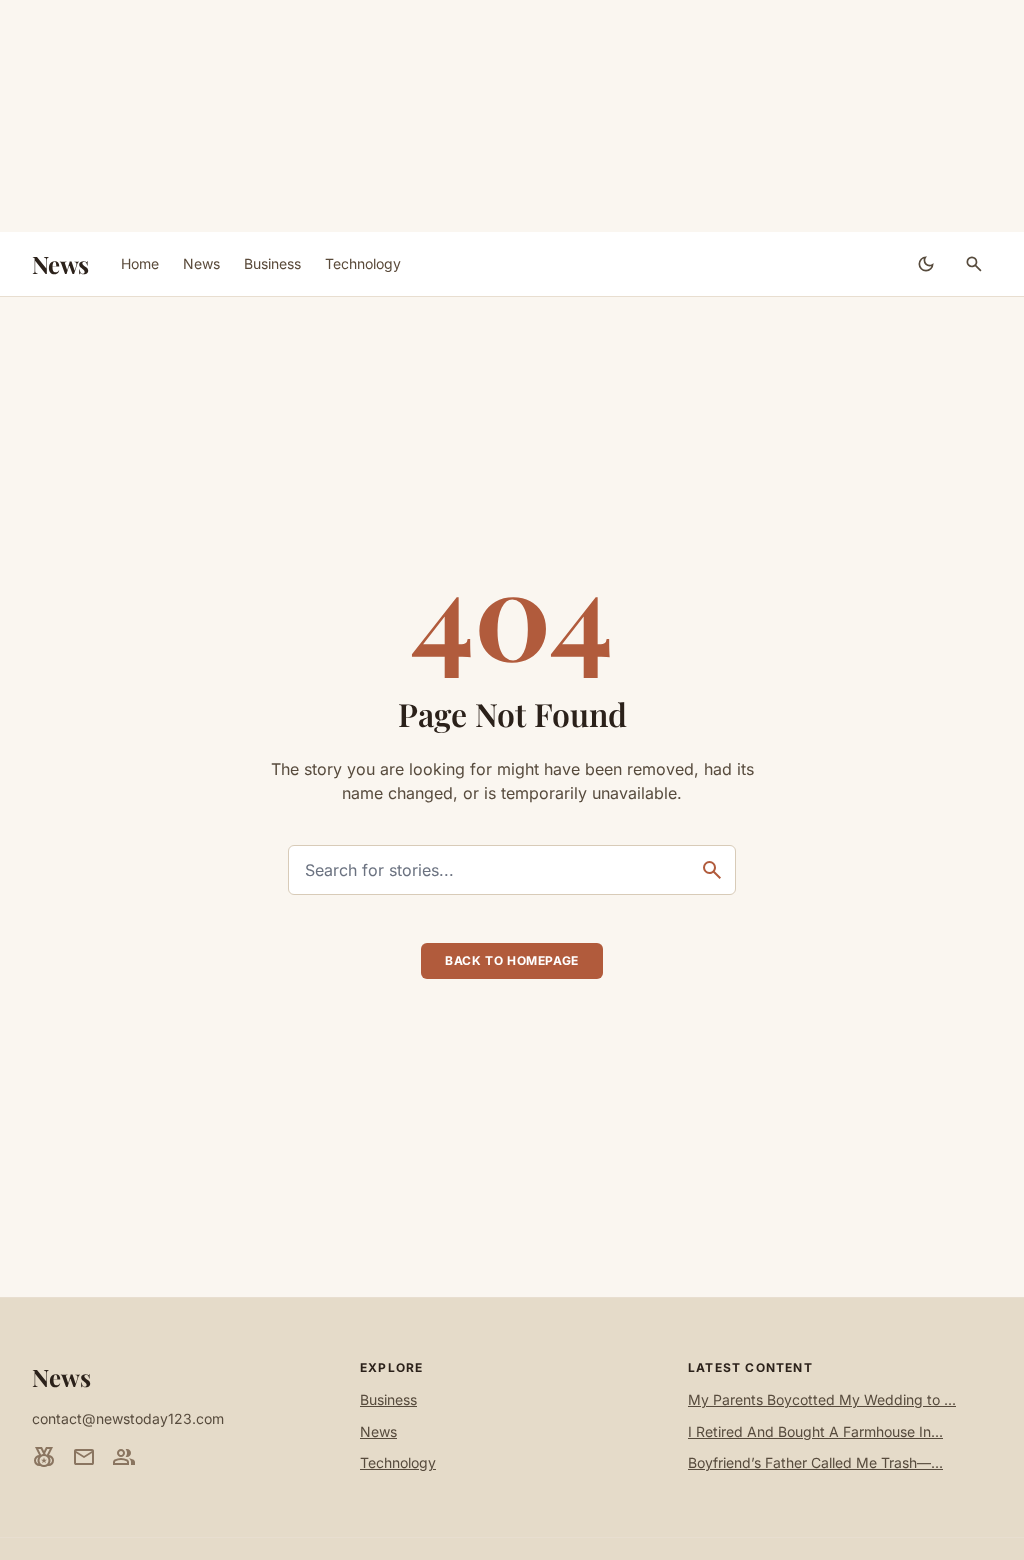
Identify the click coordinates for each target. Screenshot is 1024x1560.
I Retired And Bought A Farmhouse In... (815, 1431)
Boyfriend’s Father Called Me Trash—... (815, 1462)
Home (140, 263)
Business (272, 263)
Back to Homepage (512, 960)
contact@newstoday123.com (128, 1418)
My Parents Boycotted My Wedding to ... (822, 1399)
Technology (363, 263)
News (60, 264)
